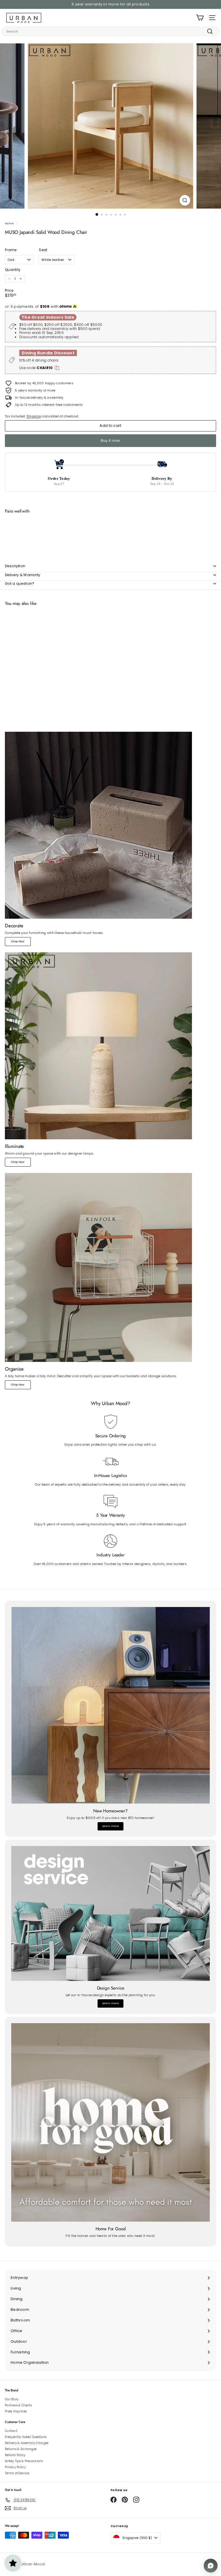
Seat (43, 250)
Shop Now (18, 941)
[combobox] (110, 31)
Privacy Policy (15, 2467)
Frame (11, 250)
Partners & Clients (18, 2405)
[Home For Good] (110, 2122)
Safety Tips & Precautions (24, 2461)
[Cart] (200, 18)
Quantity (13, 270)
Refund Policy (15, 2455)
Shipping (34, 416)
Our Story (12, 2399)
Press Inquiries (16, 2411)
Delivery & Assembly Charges (27, 2443)
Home (9, 223)
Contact (11, 2431)
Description (15, 566)
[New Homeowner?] (110, 1705)
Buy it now (110, 441)
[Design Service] (110, 1913)
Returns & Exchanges (21, 2449)
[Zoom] (185, 200)
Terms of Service (17, 2473)
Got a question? (20, 583)
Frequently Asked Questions (26, 2437)
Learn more (110, 1826)
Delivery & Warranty (23, 575)
